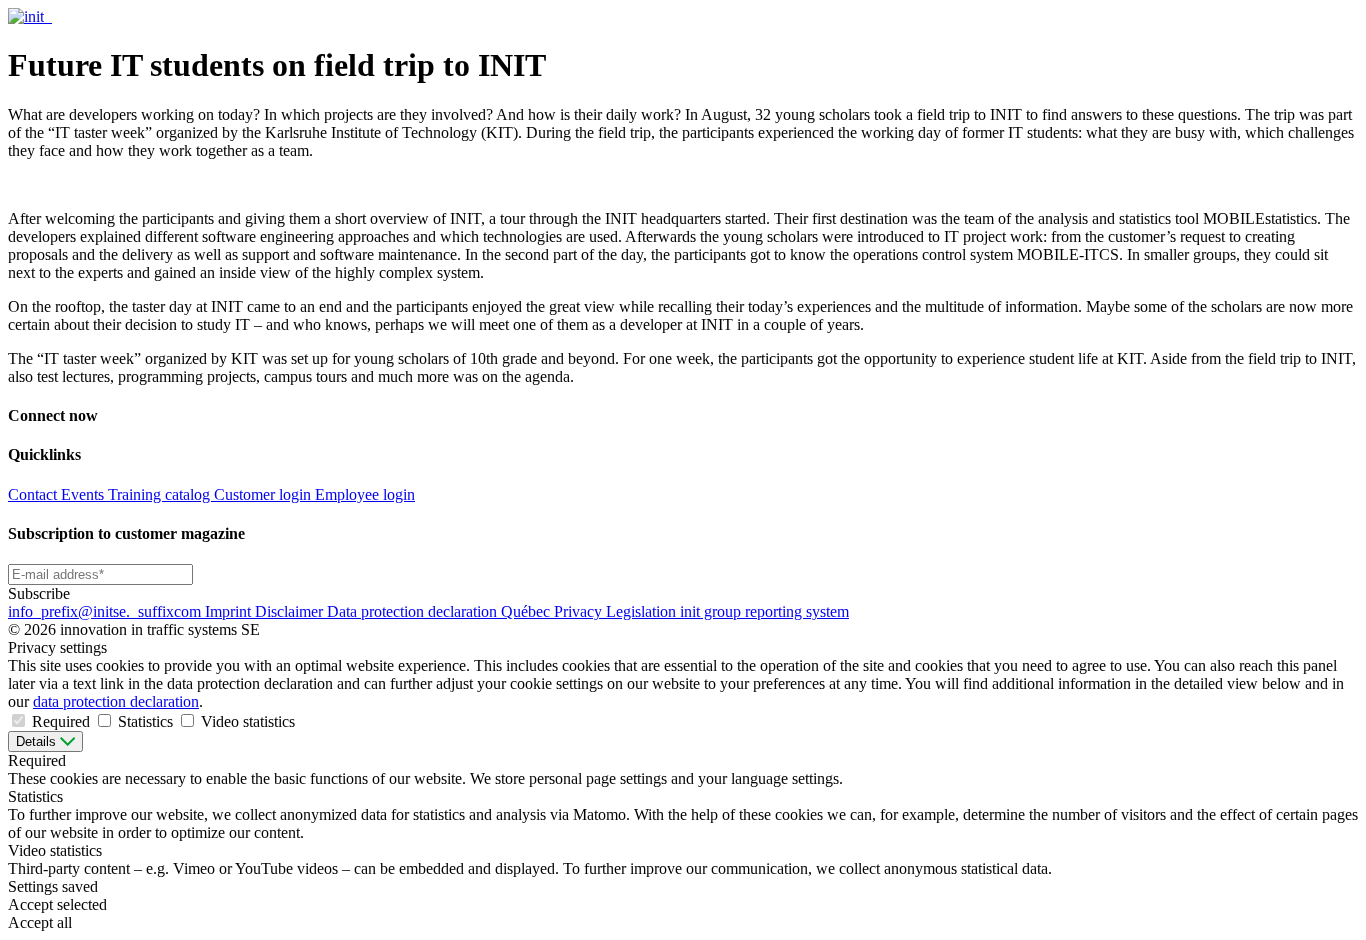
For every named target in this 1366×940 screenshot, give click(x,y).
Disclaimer (291, 611)
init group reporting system (764, 611)
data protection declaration (116, 701)
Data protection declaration (414, 611)
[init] (28, 16)
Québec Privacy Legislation (590, 611)
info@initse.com (106, 611)
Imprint (230, 611)
